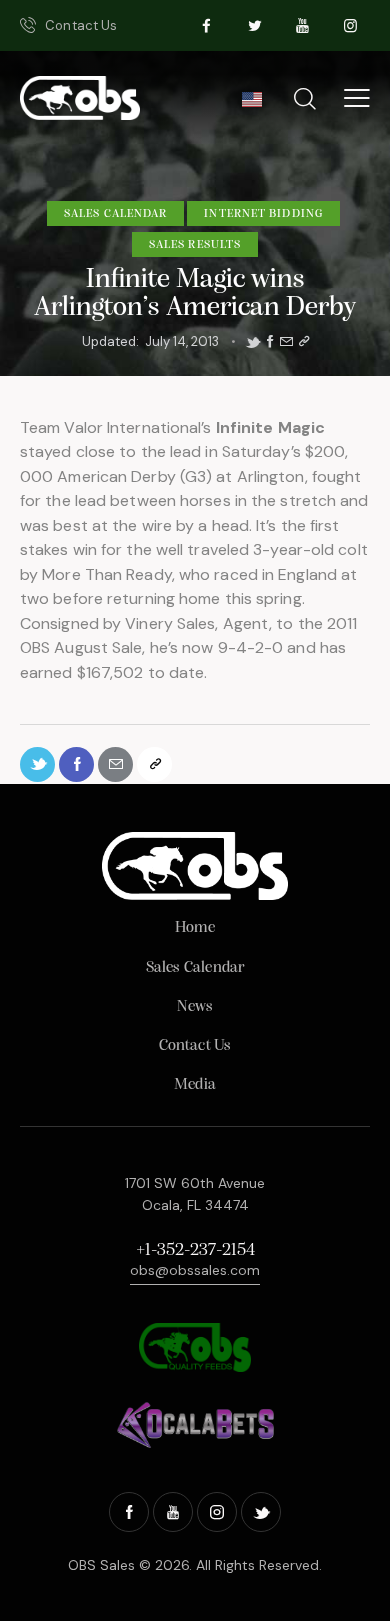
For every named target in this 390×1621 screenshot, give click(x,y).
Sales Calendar (115, 214)
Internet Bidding (263, 214)
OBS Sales (101, 1565)
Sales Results (195, 245)
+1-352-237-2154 (195, 1251)
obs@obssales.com (195, 1270)
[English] (251, 105)
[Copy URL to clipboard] (304, 342)
